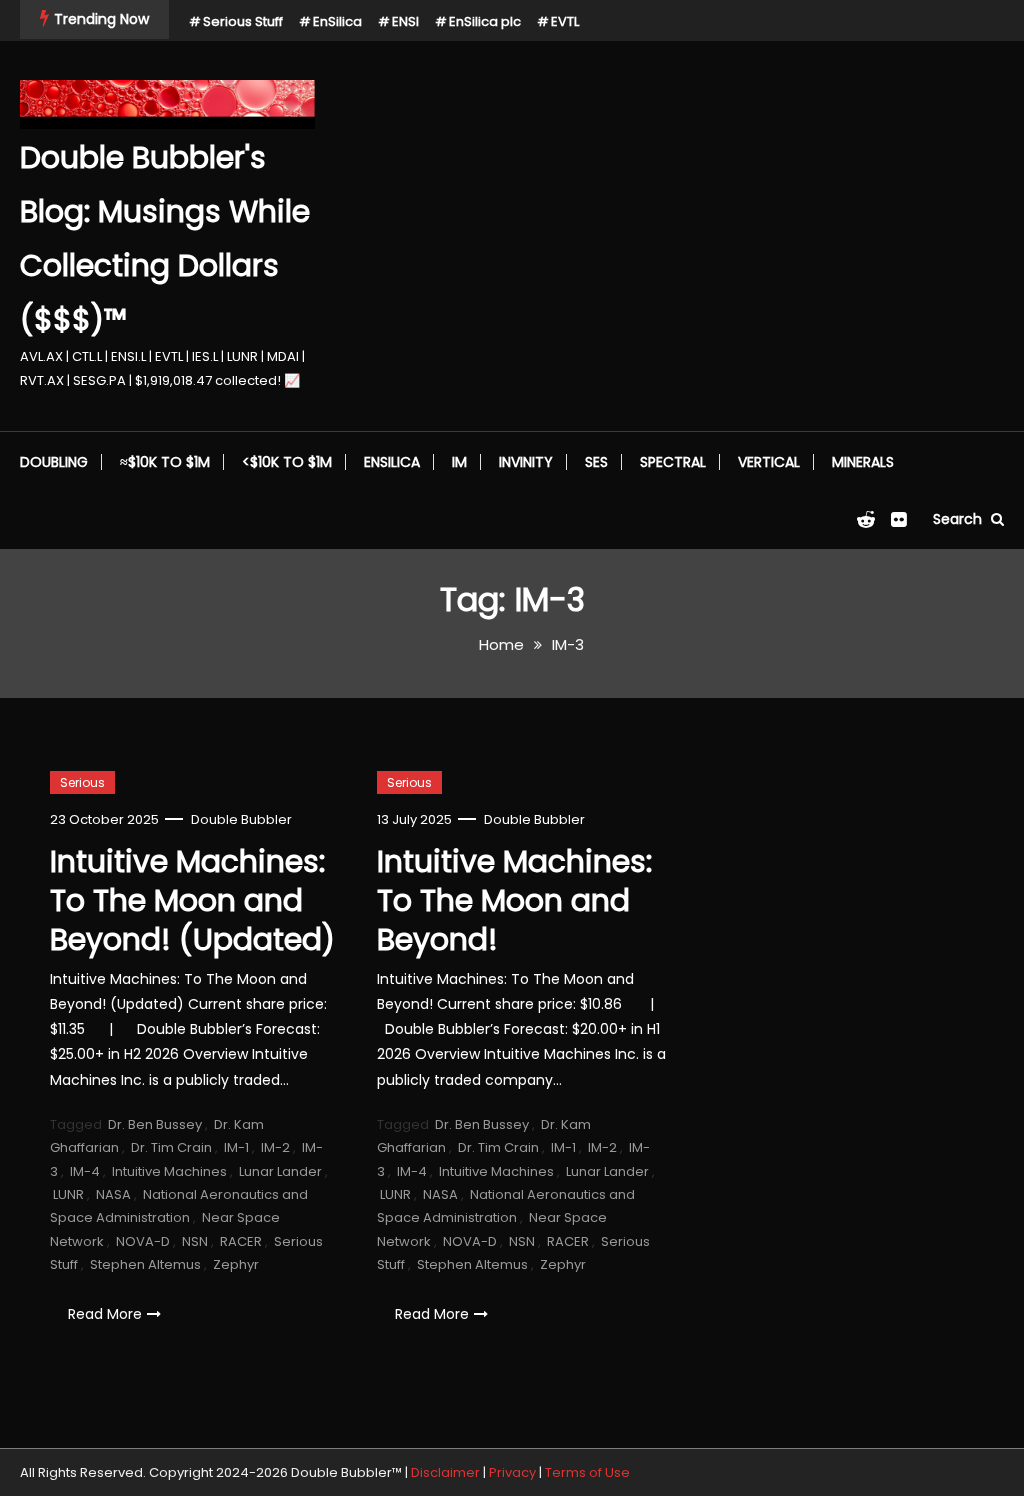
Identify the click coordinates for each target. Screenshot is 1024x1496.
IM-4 (85, 1171)
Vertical (769, 462)
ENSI (405, 21)
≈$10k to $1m (165, 462)
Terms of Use (587, 1472)
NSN (195, 1241)
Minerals (863, 462)
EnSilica (337, 21)
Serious (82, 782)
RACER (241, 1241)
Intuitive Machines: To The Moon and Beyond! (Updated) (192, 900)
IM (459, 462)
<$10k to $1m (287, 462)
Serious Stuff (243, 21)
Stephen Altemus (145, 1264)
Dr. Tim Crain (171, 1147)
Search (959, 519)
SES (596, 462)
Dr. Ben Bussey (155, 1124)
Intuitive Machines (169, 1171)
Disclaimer (445, 1472)
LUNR (68, 1194)
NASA (113, 1194)
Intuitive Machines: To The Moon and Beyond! (514, 900)
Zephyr (236, 1264)
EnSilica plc (485, 21)
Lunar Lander (280, 1171)
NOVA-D (143, 1241)
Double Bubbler (241, 819)
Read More (105, 1314)
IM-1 (236, 1147)
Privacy (512, 1472)
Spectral (673, 462)
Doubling (54, 462)
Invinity (526, 462)
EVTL (565, 21)
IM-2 (275, 1147)
